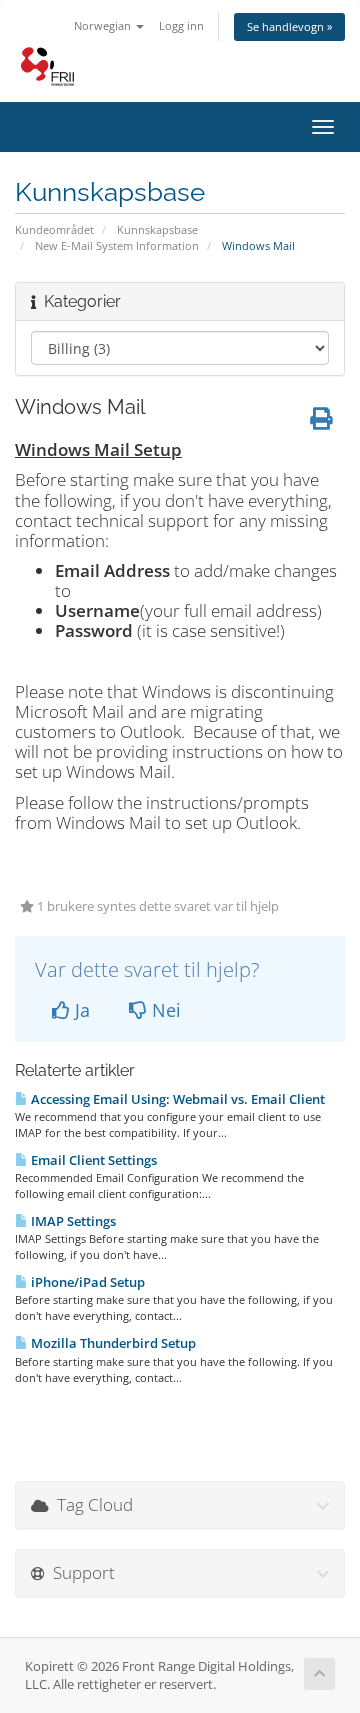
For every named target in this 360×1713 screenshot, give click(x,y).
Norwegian (104, 25)
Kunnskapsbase (157, 229)
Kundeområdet (54, 229)
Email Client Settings (92, 1160)
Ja (80, 1010)
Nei (164, 1010)
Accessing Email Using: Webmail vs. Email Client (176, 1099)
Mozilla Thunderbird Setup (112, 1343)
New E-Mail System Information (117, 245)
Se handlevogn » (289, 26)
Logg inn (181, 25)
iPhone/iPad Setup (86, 1282)
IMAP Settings (72, 1221)
